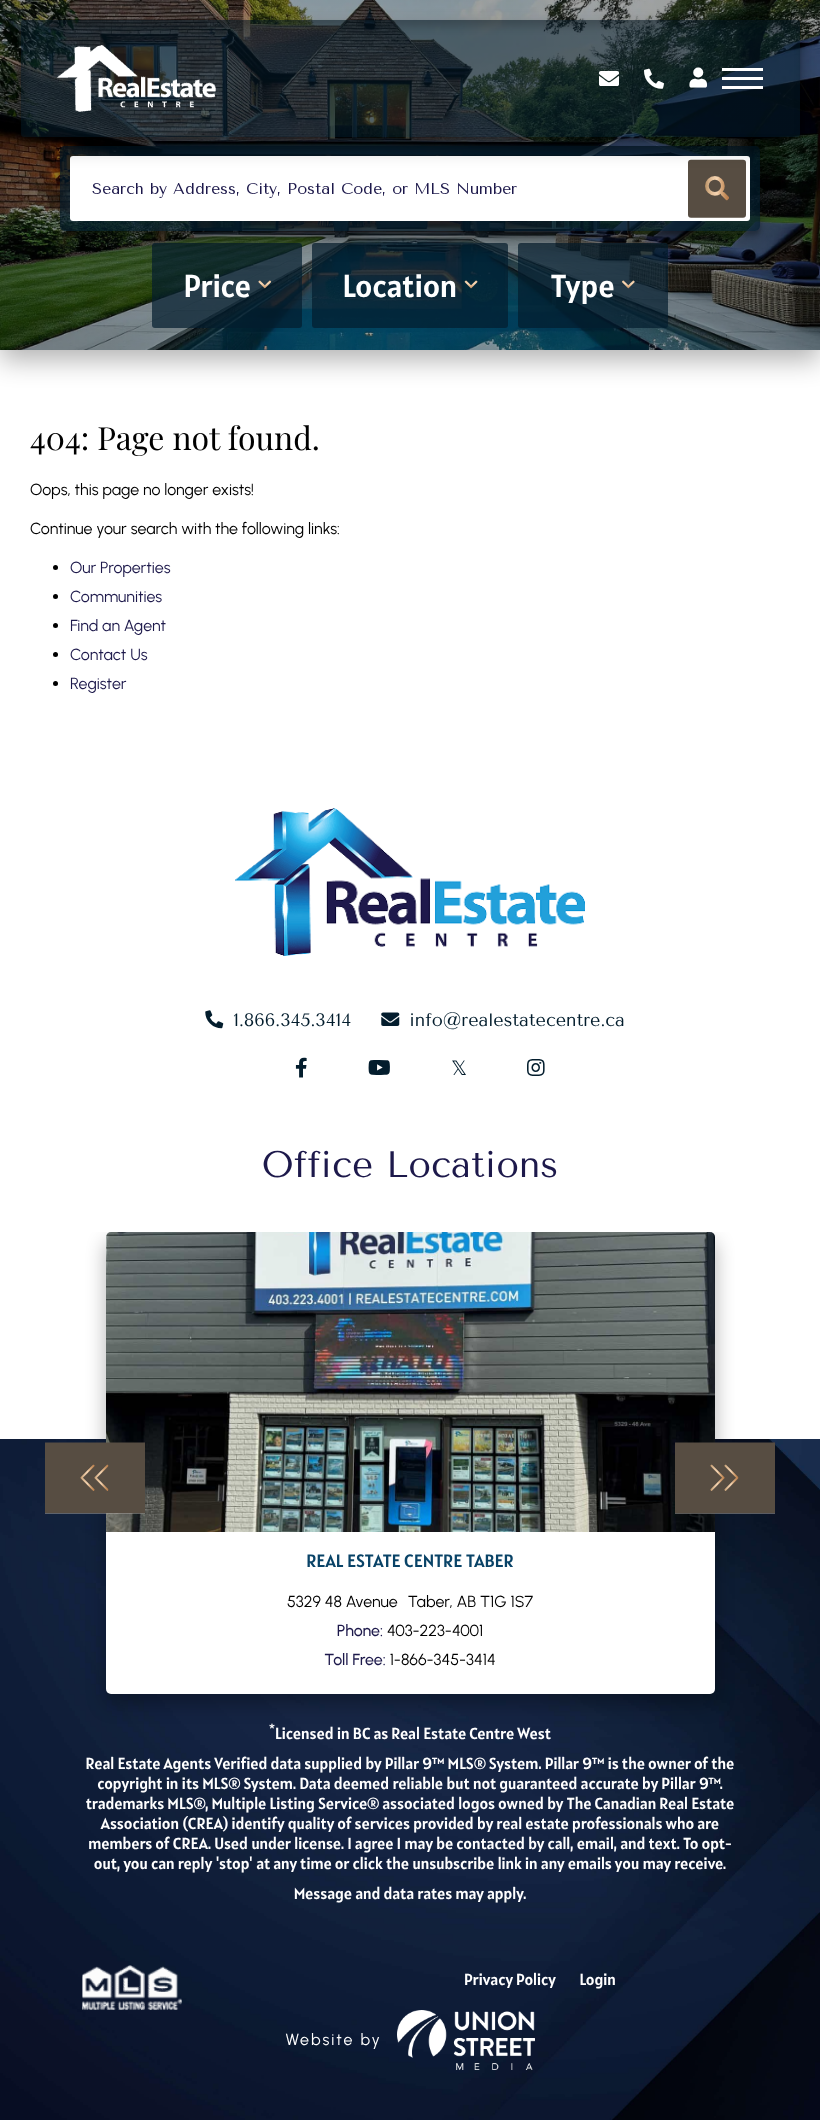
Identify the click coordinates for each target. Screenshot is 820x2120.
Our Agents (410, 1463)
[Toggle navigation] (742, 78)
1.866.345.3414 (656, 79)
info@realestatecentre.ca (517, 1020)
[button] (717, 188)
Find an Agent (118, 625)
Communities (116, 596)
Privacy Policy (510, 1980)
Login (598, 1980)
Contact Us (109, 654)
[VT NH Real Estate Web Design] (466, 2040)
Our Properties (120, 567)
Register (98, 683)
